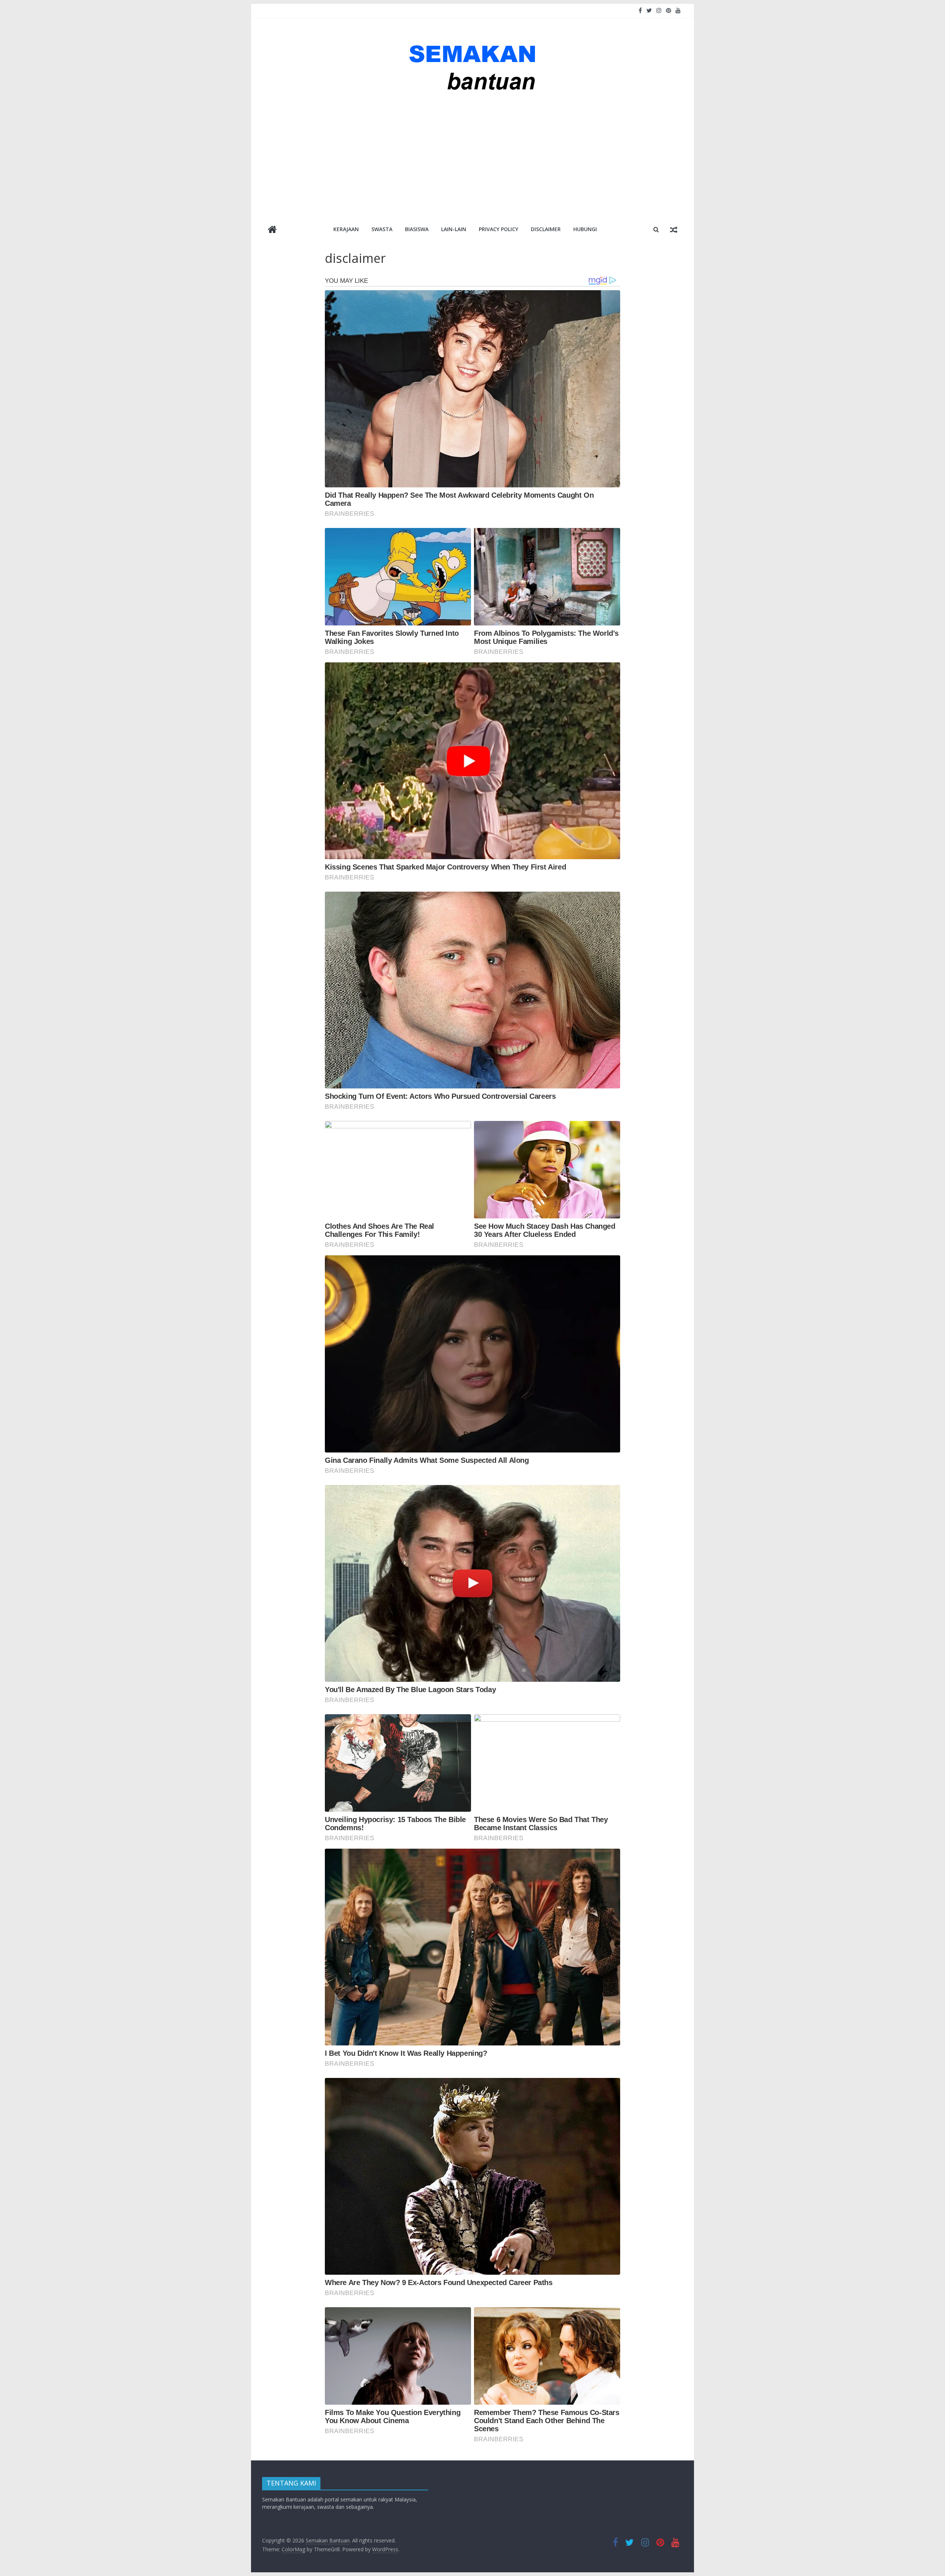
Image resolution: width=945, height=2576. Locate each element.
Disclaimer (546, 229)
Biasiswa (417, 229)
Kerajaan (346, 229)
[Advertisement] (472, 158)
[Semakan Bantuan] (272, 230)
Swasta (382, 229)
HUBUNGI (585, 229)
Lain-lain (454, 229)
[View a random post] (674, 229)
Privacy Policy (499, 229)
